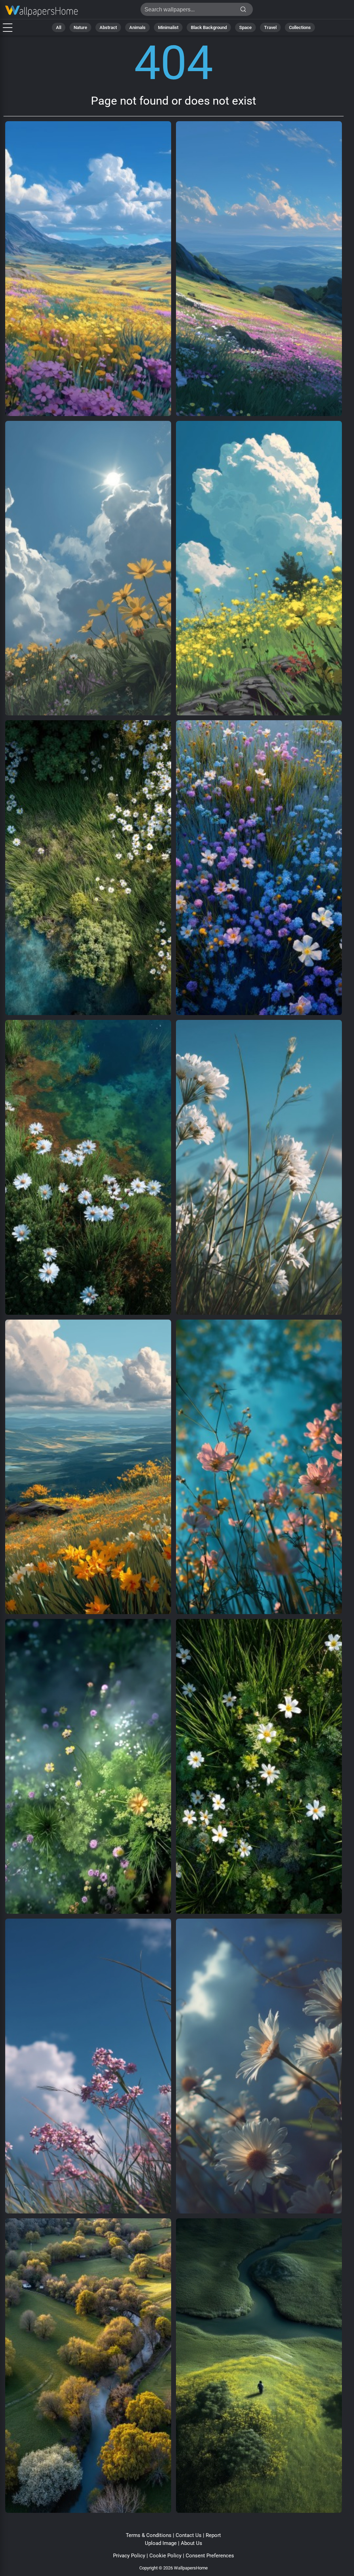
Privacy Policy (129, 2556)
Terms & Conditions (149, 2535)
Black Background (209, 27)
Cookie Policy (165, 2556)
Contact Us (189, 2535)
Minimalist (168, 27)
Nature (80, 27)
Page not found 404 (41, 11)
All (59, 27)
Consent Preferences (210, 2556)
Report (213, 2535)
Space (245, 27)
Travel (270, 27)
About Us (192, 2543)
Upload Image (161, 2543)
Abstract (108, 27)
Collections (300, 27)
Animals (137, 27)
